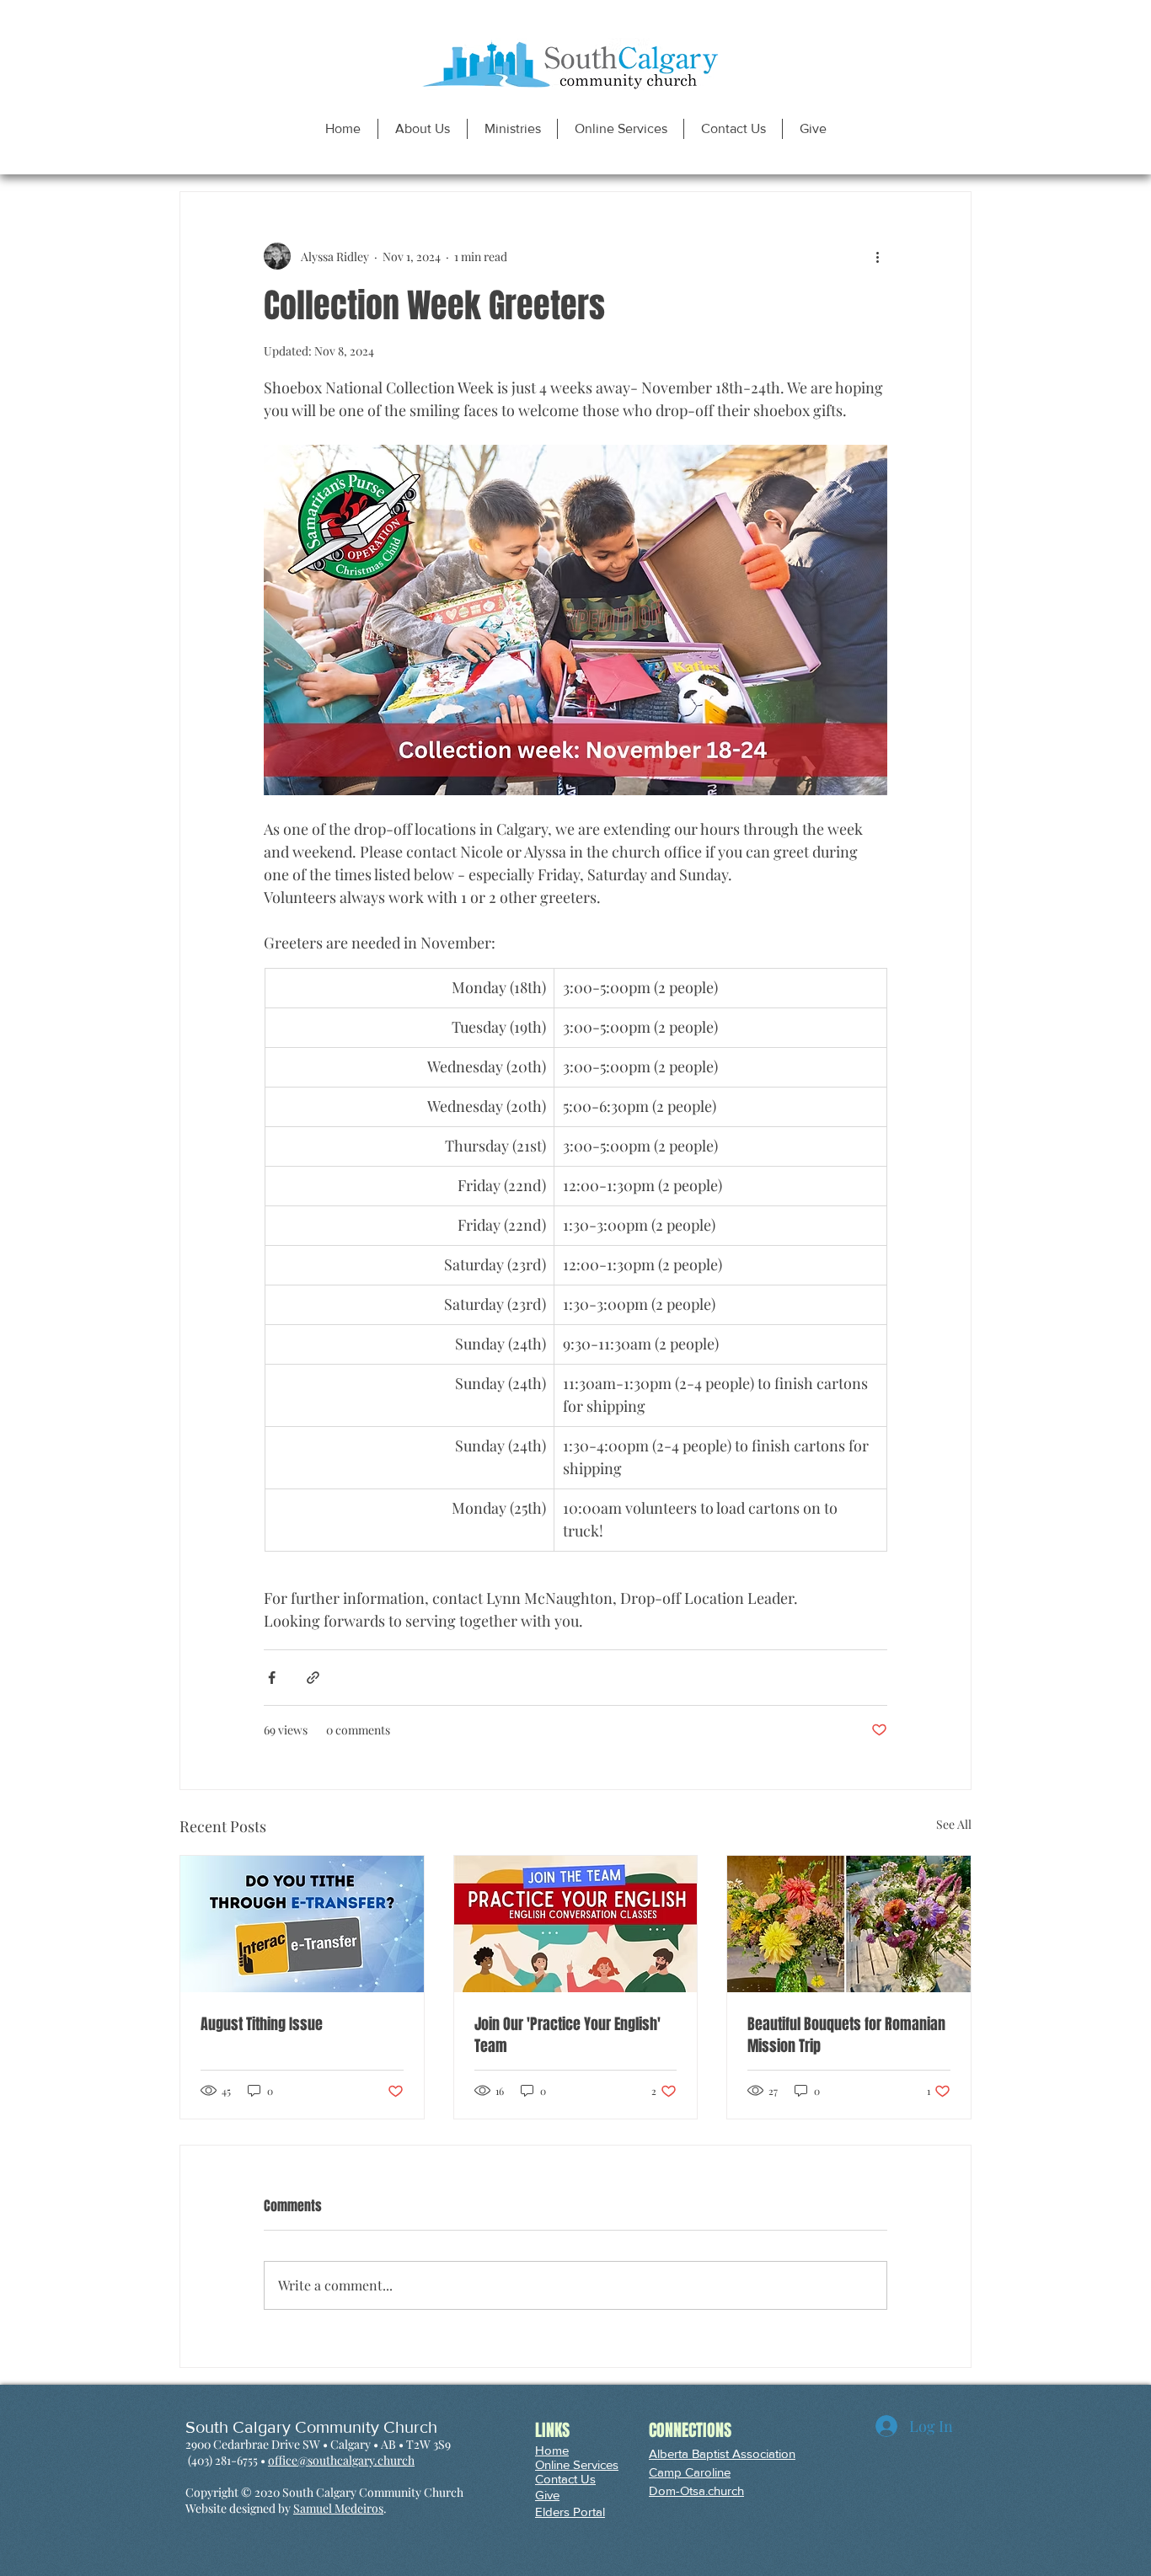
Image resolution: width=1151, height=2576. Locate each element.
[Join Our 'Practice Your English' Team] (576, 1924)
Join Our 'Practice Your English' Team (567, 2035)
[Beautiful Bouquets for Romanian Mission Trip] (849, 1924)
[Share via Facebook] (272, 1678)
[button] (422, 129)
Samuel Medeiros (338, 2508)
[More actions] (877, 256)
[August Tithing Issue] (302, 1924)
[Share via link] (313, 1678)
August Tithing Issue (262, 2024)
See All (954, 1824)
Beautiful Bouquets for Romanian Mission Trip (846, 2035)
